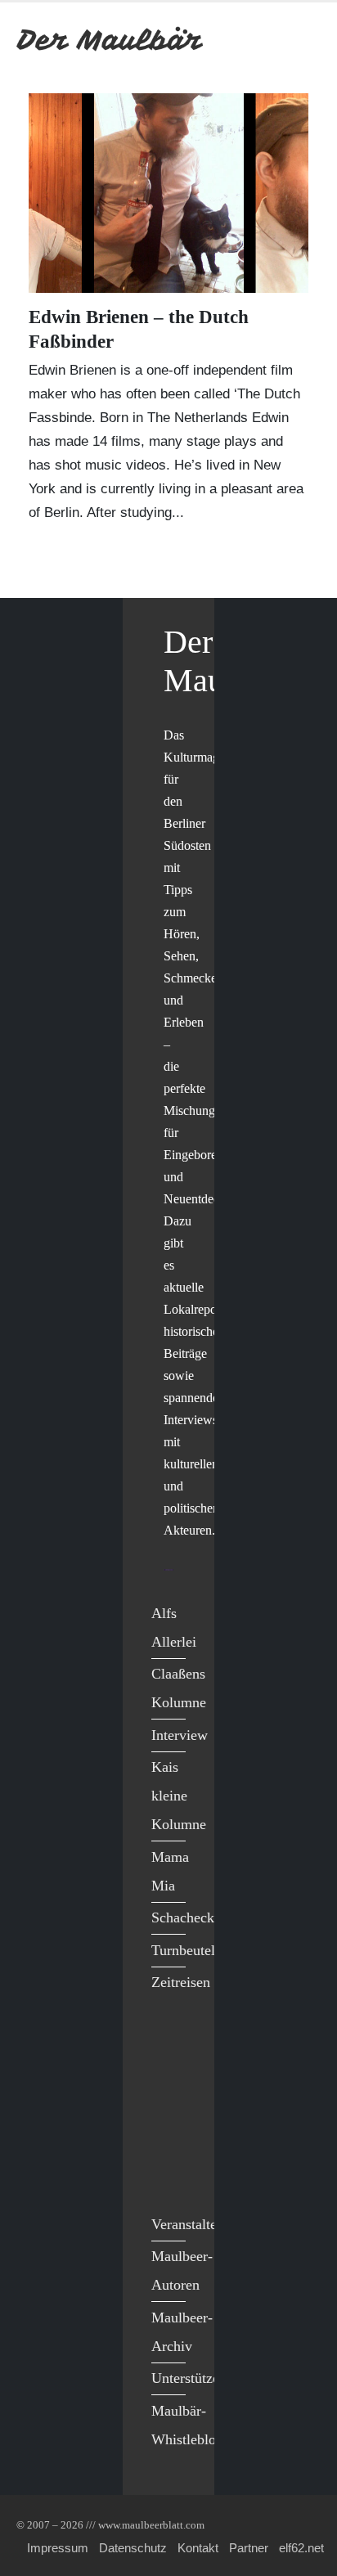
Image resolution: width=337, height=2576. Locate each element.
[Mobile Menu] (301, 40)
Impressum (58, 2548)
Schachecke (186, 1917)
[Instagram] (168, 2143)
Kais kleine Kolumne (179, 1796)
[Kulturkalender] (262, 40)
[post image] (168, 193)
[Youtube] (168, 2109)
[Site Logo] (110, 40)
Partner (249, 2548)
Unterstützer (188, 2378)
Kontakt (198, 2548)
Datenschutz (133, 2548)
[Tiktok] (168, 2177)
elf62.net (301, 2548)
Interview (180, 1735)
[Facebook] (168, 2042)
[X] (168, 2076)
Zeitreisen (181, 1982)
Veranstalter (186, 2224)
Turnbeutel (183, 1950)
